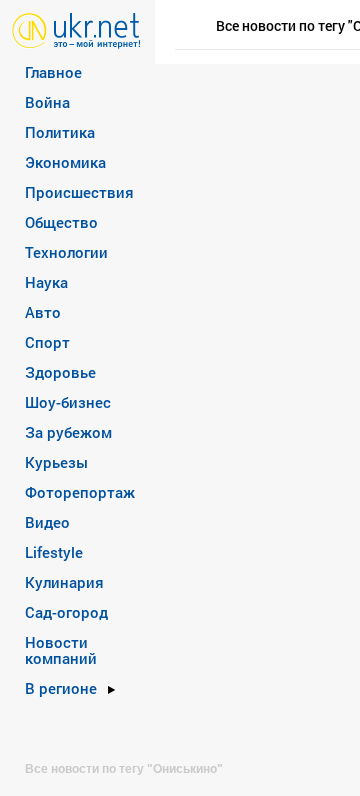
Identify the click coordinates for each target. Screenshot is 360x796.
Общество (61, 222)
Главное (53, 72)
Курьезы (56, 462)
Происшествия (79, 192)
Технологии (66, 252)
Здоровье (60, 372)
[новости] (76, 29)
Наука (46, 282)
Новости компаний (61, 650)
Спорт (47, 342)
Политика (60, 132)
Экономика (65, 162)
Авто (43, 312)
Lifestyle (54, 552)
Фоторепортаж (80, 492)
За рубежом (68, 432)
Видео (47, 522)
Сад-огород (66, 612)
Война (47, 102)
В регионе (61, 688)
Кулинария (64, 582)
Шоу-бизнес (68, 402)
